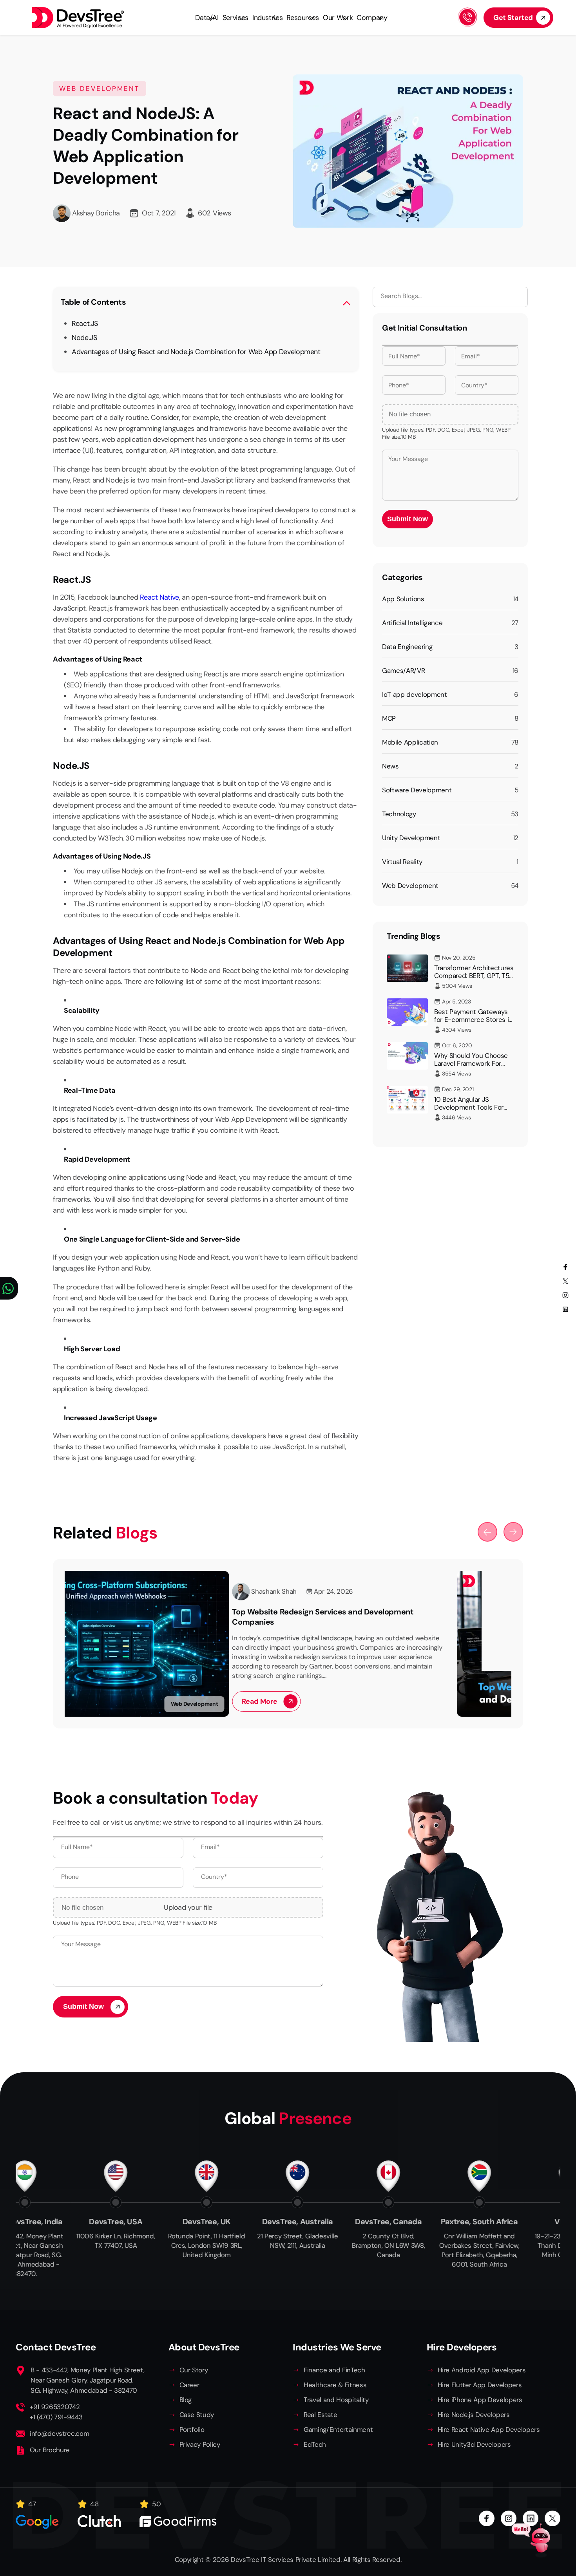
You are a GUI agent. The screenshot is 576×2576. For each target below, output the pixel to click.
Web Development (410, 886)
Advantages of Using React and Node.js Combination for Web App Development (196, 352)
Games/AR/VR (403, 671)
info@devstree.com (59, 2433)
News (390, 766)
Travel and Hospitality (336, 2400)
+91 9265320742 (55, 2407)
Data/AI (207, 18)
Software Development (417, 790)
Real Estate (320, 2415)
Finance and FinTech (334, 2370)
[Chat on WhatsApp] (9, 1288)
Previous (487, 1532)
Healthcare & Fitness (335, 2385)
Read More (95, 1701)
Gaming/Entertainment (338, 2430)
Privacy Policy (200, 2444)
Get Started (513, 18)
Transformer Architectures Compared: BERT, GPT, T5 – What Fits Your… (474, 976)
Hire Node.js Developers (474, 2415)
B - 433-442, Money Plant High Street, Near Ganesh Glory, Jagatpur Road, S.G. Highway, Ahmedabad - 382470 (87, 2380)
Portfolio (192, 2430)
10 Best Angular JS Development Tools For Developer (469, 1107)
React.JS (85, 324)
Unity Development (411, 838)
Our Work (338, 18)
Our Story (194, 2370)
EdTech (315, 2444)
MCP (389, 718)
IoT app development (415, 694)
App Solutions (403, 599)
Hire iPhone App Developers (480, 2400)
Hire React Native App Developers (489, 2430)
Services (235, 18)
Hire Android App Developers (482, 2370)
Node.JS (84, 338)
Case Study (197, 2415)
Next (513, 1532)
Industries (267, 18)
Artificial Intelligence (412, 623)
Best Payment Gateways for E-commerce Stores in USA (473, 1020)
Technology (399, 814)
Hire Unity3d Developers (474, 2444)
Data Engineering (407, 647)
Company (372, 18)
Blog (186, 2400)
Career (189, 2385)
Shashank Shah (110, 1591)
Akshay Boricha (96, 213)
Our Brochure (50, 2450)
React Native (159, 597)
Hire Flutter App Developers (480, 2385)
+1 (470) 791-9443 (56, 2417)
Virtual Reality (402, 862)
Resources (303, 18)
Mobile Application (410, 742)
